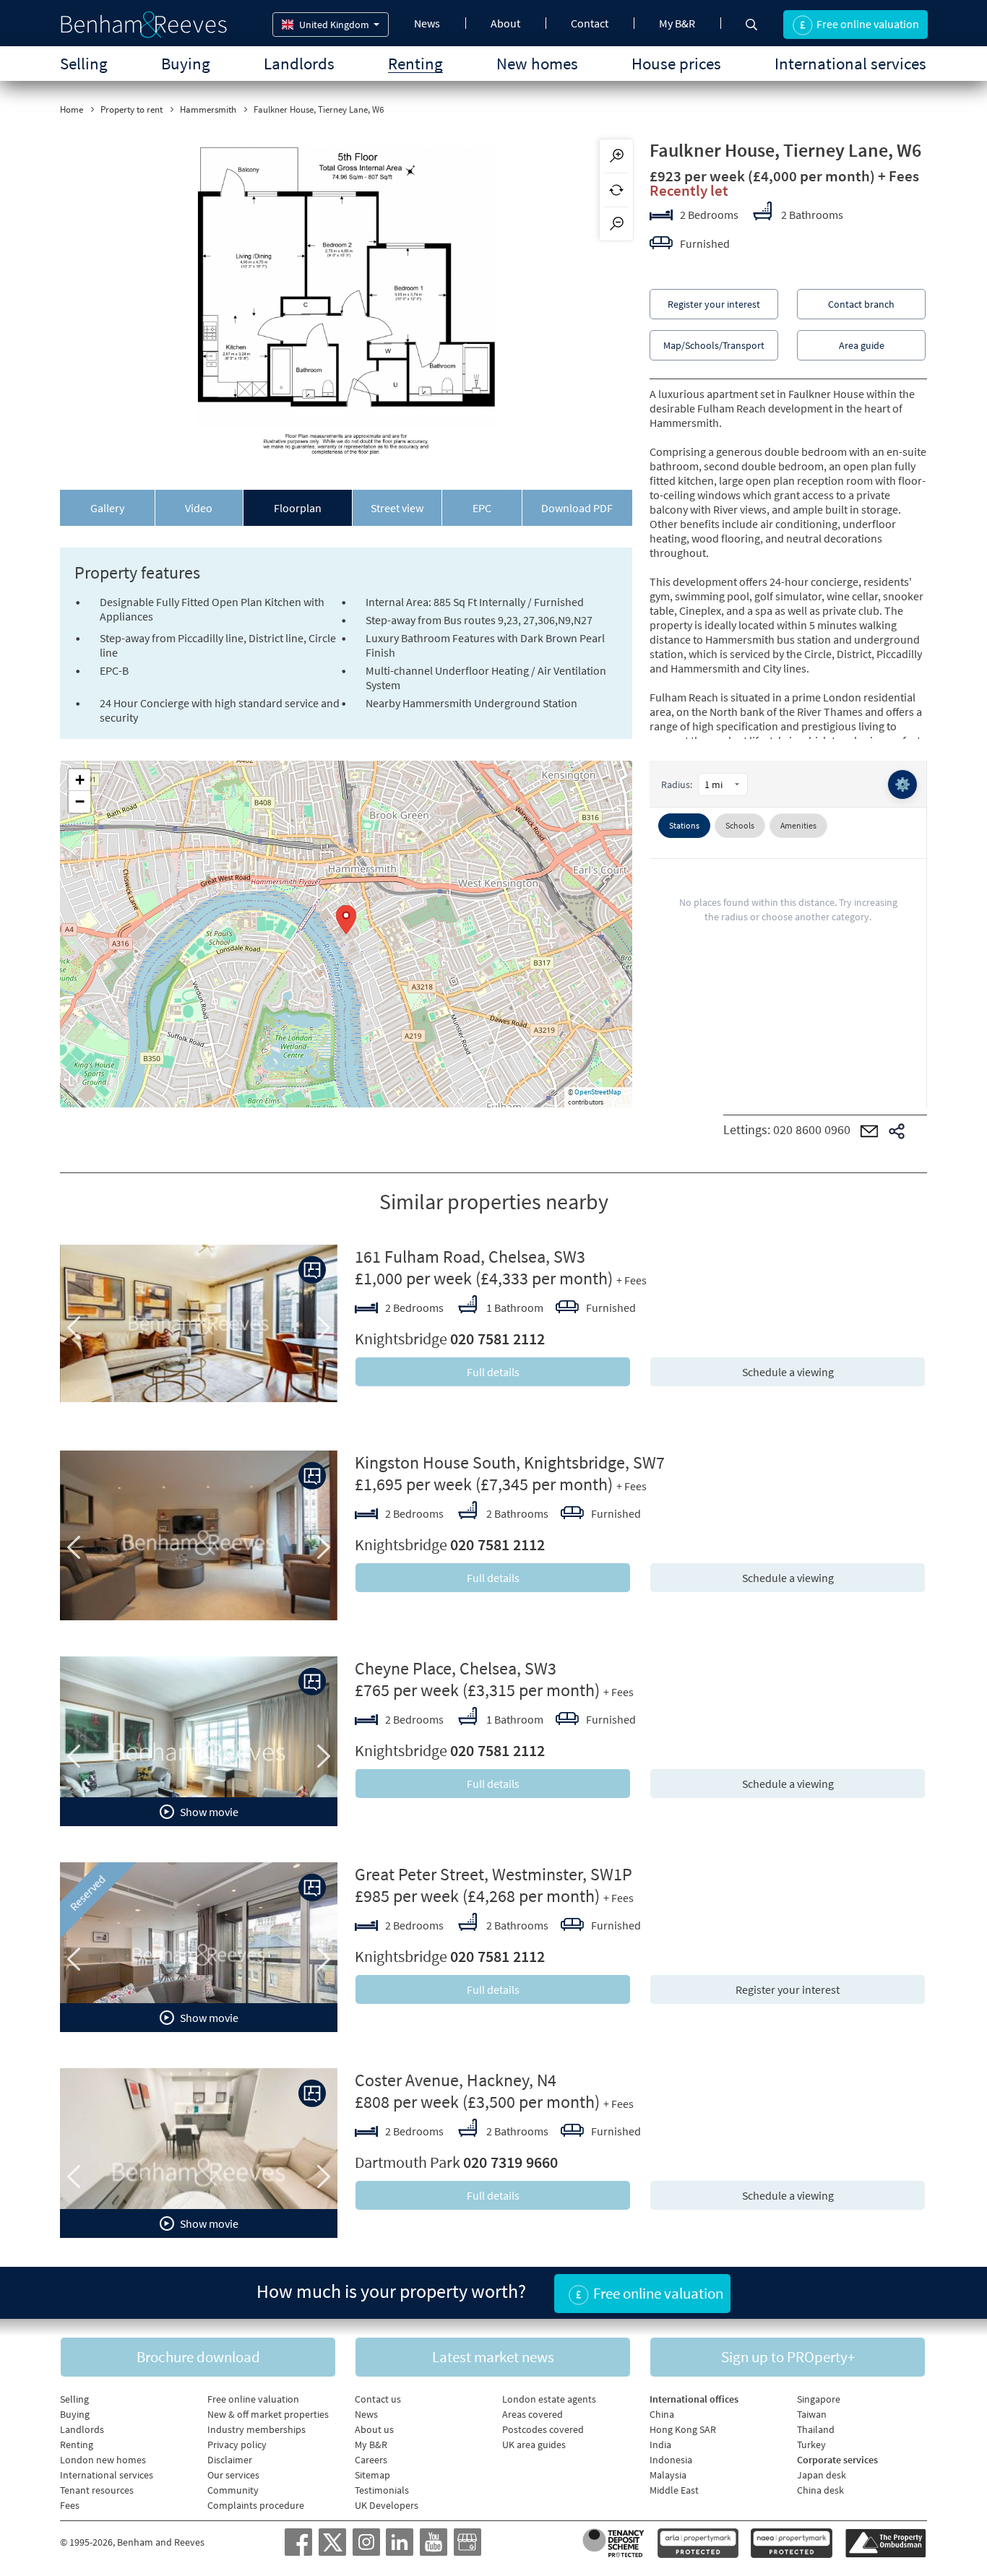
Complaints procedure (256, 2505)
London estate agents (549, 2399)
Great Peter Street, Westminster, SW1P (493, 1874)
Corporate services (837, 2460)
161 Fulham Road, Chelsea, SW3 (470, 1257)
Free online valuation (253, 2399)
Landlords (299, 63)
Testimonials (382, 2490)
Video (199, 508)
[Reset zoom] (616, 190)
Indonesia (671, 2460)
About (505, 23)
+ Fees (898, 176)
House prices (676, 63)
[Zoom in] (616, 156)
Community (233, 2490)
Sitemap (372, 2475)
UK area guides (534, 2445)
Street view (397, 508)
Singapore (819, 2399)
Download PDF (577, 508)
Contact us (378, 2399)
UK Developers (387, 2505)
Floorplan (298, 508)
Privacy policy (237, 2445)
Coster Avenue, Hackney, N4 (456, 2080)
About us (374, 2429)
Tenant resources (97, 2490)
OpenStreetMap (598, 1092)
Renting (415, 63)
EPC (482, 508)
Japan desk (822, 2475)
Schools (740, 825)
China (662, 2414)
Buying (186, 63)
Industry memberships (257, 2429)
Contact (590, 23)
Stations (684, 825)
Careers (371, 2460)
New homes (537, 63)
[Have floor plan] (312, 1270)
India (660, 2445)
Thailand (816, 2429)
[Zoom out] (616, 224)
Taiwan (812, 2414)
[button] (346, 920)
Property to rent (132, 109)
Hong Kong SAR (683, 2429)
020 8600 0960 (812, 1129)
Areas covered (533, 2414)
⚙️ (902, 784)
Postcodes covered (543, 2429)
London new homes (103, 2460)
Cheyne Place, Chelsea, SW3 (456, 1668)
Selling (84, 63)
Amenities (798, 825)
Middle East (674, 2490)
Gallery (107, 508)
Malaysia (668, 2475)
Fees (70, 2505)
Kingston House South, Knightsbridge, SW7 (510, 1462)
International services (850, 63)
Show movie (208, 1812)
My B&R (677, 23)
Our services (233, 2475)
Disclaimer (230, 2460)
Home (72, 109)
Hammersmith (208, 109)
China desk (820, 2490)
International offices (694, 2399)
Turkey (811, 2445)
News (427, 23)
